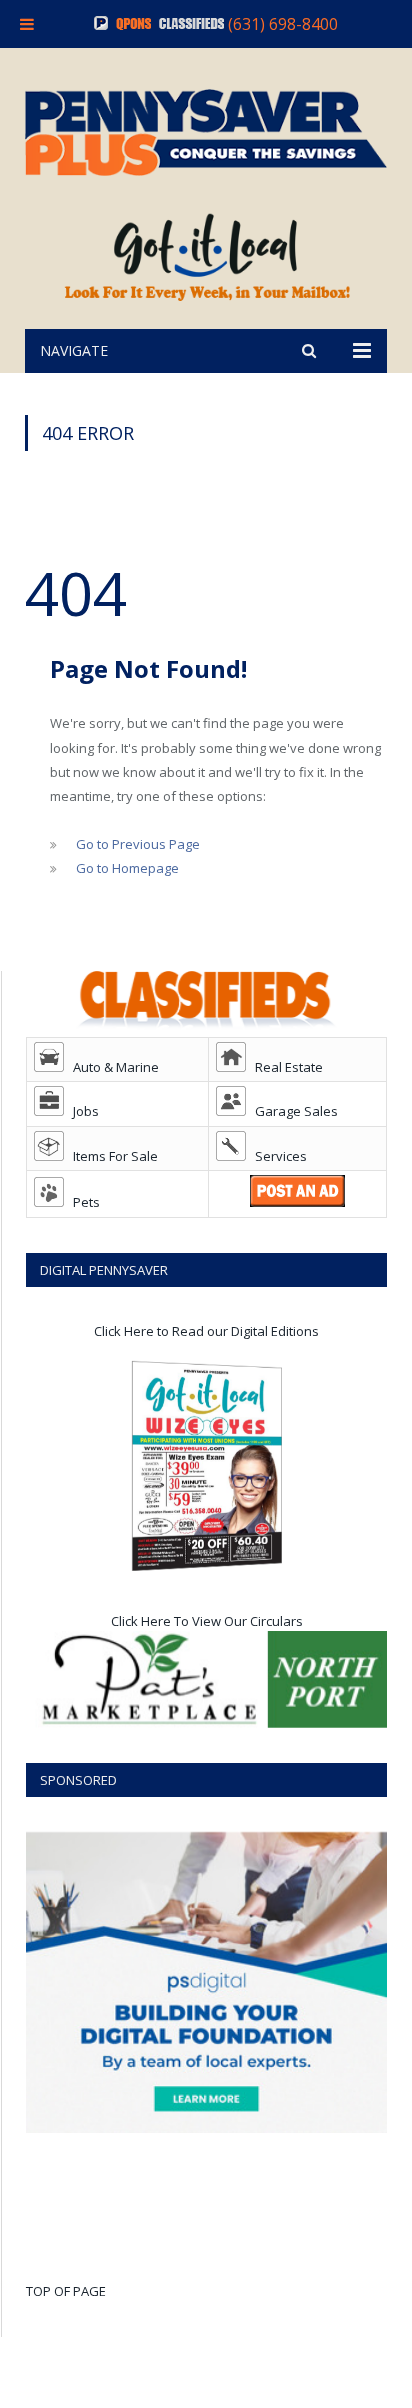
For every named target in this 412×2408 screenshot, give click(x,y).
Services (276, 1156)
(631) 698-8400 (283, 24)
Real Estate (284, 1067)
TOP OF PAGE (66, 2291)
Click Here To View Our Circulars (207, 1621)
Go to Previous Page (138, 844)
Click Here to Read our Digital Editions (206, 1331)
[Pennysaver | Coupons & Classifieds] (206, 128)
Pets (82, 1202)
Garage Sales (292, 1111)
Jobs (81, 1111)
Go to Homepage (127, 868)
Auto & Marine (111, 1067)
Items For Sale (111, 1156)
